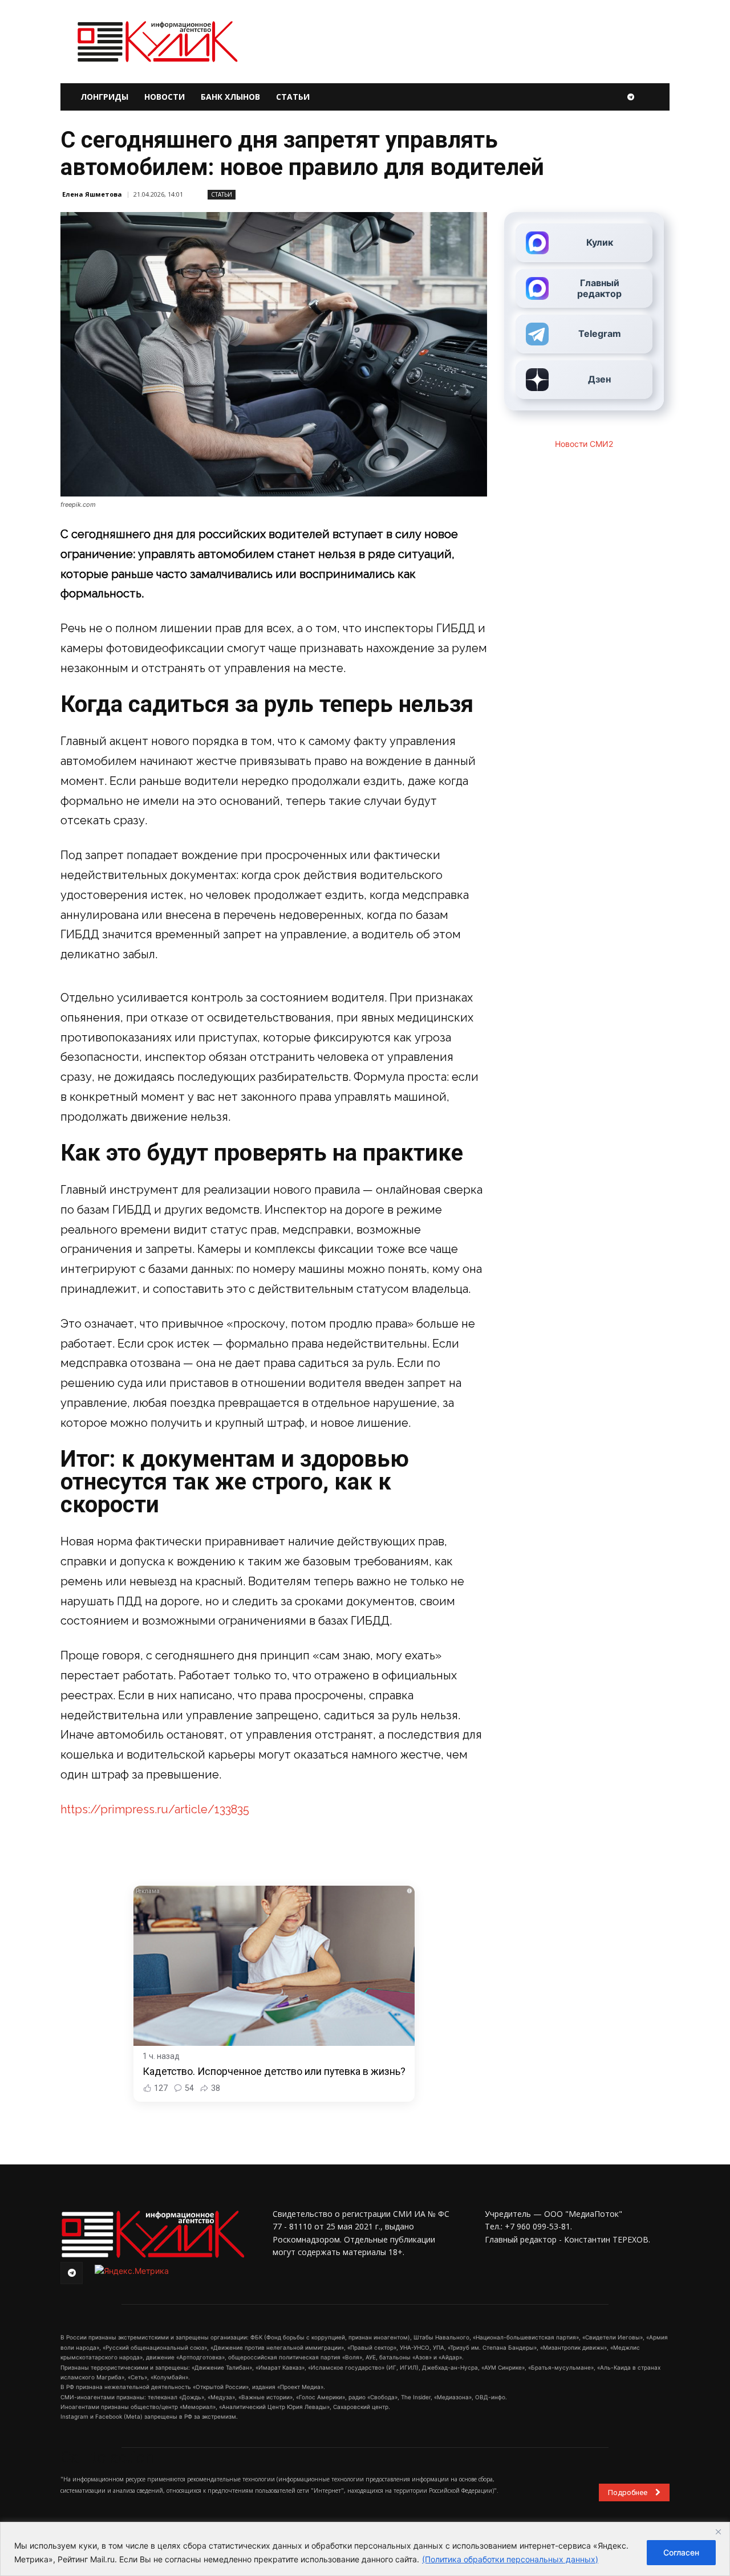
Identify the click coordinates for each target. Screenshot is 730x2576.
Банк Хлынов (230, 97)
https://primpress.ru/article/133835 (155, 1809)
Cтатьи (222, 194)
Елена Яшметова (92, 194)
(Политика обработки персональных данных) (510, 2559)
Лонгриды (104, 97)
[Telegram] (631, 97)
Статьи (293, 97)
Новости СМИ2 (584, 444)
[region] (365, 2549)
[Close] (718, 2532)
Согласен (681, 2552)
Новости (165, 97)
